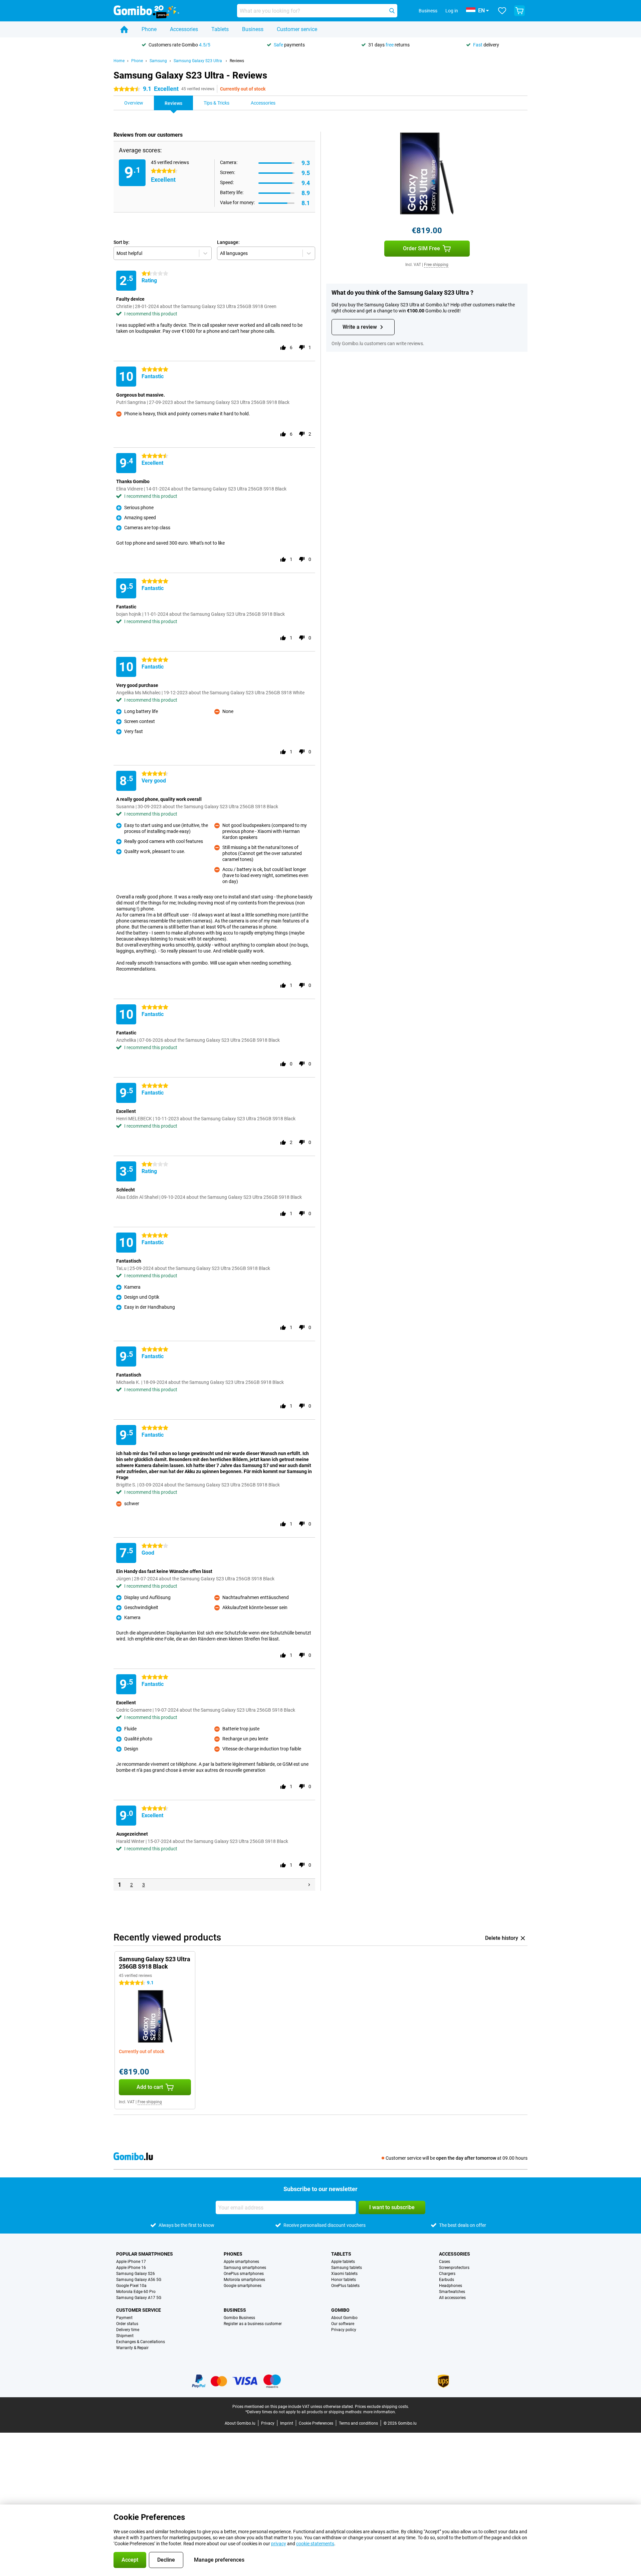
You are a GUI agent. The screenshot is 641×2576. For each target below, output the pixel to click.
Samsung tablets (347, 2268)
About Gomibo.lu (240, 2423)
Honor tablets (344, 2280)
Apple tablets (343, 2262)
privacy (279, 2544)
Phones (233, 2254)
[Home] (124, 29)
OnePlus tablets (345, 2286)
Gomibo (340, 2310)
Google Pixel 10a (131, 2286)
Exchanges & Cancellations (141, 2342)
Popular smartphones (145, 2254)
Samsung (158, 61)
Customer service (297, 29)
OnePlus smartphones (244, 2274)
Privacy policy (344, 2330)
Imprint (287, 2423)
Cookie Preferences (316, 2423)
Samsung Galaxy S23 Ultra (198, 61)
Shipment (125, 2336)
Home (119, 61)
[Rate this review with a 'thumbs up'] (283, 347)
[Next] (309, 1885)
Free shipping (436, 265)
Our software (343, 2324)
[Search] (392, 11)
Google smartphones (243, 2286)
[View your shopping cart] (519, 11)
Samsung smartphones (245, 2268)
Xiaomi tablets (344, 2274)
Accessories (184, 29)
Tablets (220, 29)
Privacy (268, 2423)
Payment (124, 2318)
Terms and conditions (358, 2423)
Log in (452, 11)
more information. (380, 2412)
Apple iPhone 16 (131, 2268)
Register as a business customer (253, 2324)
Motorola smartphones (244, 2280)
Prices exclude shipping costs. (382, 2407)
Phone (149, 29)
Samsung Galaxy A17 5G (139, 2298)
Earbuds (447, 2280)
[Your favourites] (502, 11)
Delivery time (128, 2330)
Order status (127, 2324)
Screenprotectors (454, 2268)
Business (253, 29)
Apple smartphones (241, 2262)
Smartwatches (452, 2292)
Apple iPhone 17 (131, 2262)
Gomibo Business (239, 2318)
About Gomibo (344, 2318)
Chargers (447, 2274)
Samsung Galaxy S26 (136, 2274)
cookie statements (315, 2544)
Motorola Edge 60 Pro (136, 2292)
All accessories (452, 2298)
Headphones (451, 2286)
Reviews (237, 61)
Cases (445, 2262)
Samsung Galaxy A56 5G (139, 2280)
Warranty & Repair (132, 2348)
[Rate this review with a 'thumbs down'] (302, 347)
